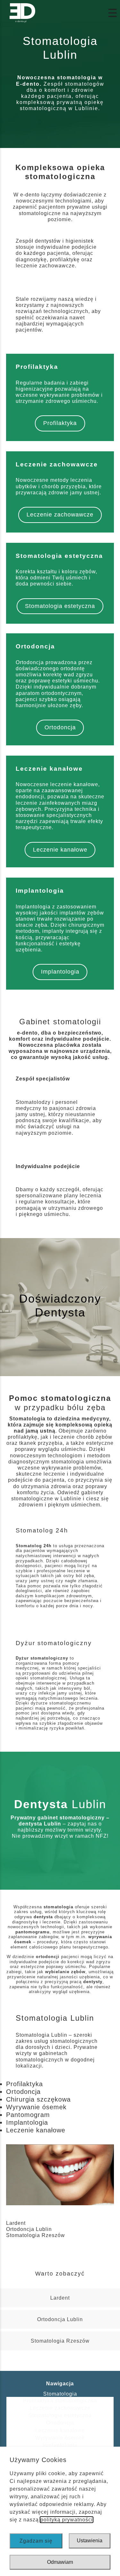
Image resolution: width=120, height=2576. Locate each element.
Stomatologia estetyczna (60, 606)
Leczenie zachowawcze (60, 515)
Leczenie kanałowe (60, 850)
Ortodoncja (60, 727)
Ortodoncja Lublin (29, 2229)
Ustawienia (90, 2541)
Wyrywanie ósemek (60, 2438)
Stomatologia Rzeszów (36, 2235)
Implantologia (60, 972)
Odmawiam (60, 2562)
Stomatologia (60, 2394)
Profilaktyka (60, 423)
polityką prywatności (67, 2520)
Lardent (16, 2223)
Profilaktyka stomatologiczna (60, 2401)
